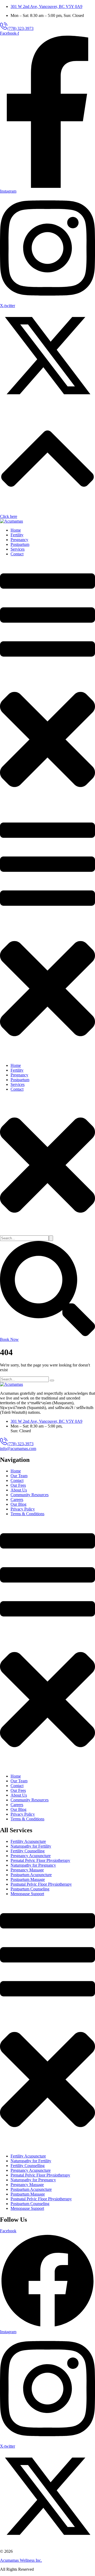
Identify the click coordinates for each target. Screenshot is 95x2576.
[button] (17, 28)
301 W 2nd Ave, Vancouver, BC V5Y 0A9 (46, 6)
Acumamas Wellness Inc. (21, 2560)
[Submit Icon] (51, 1238)
